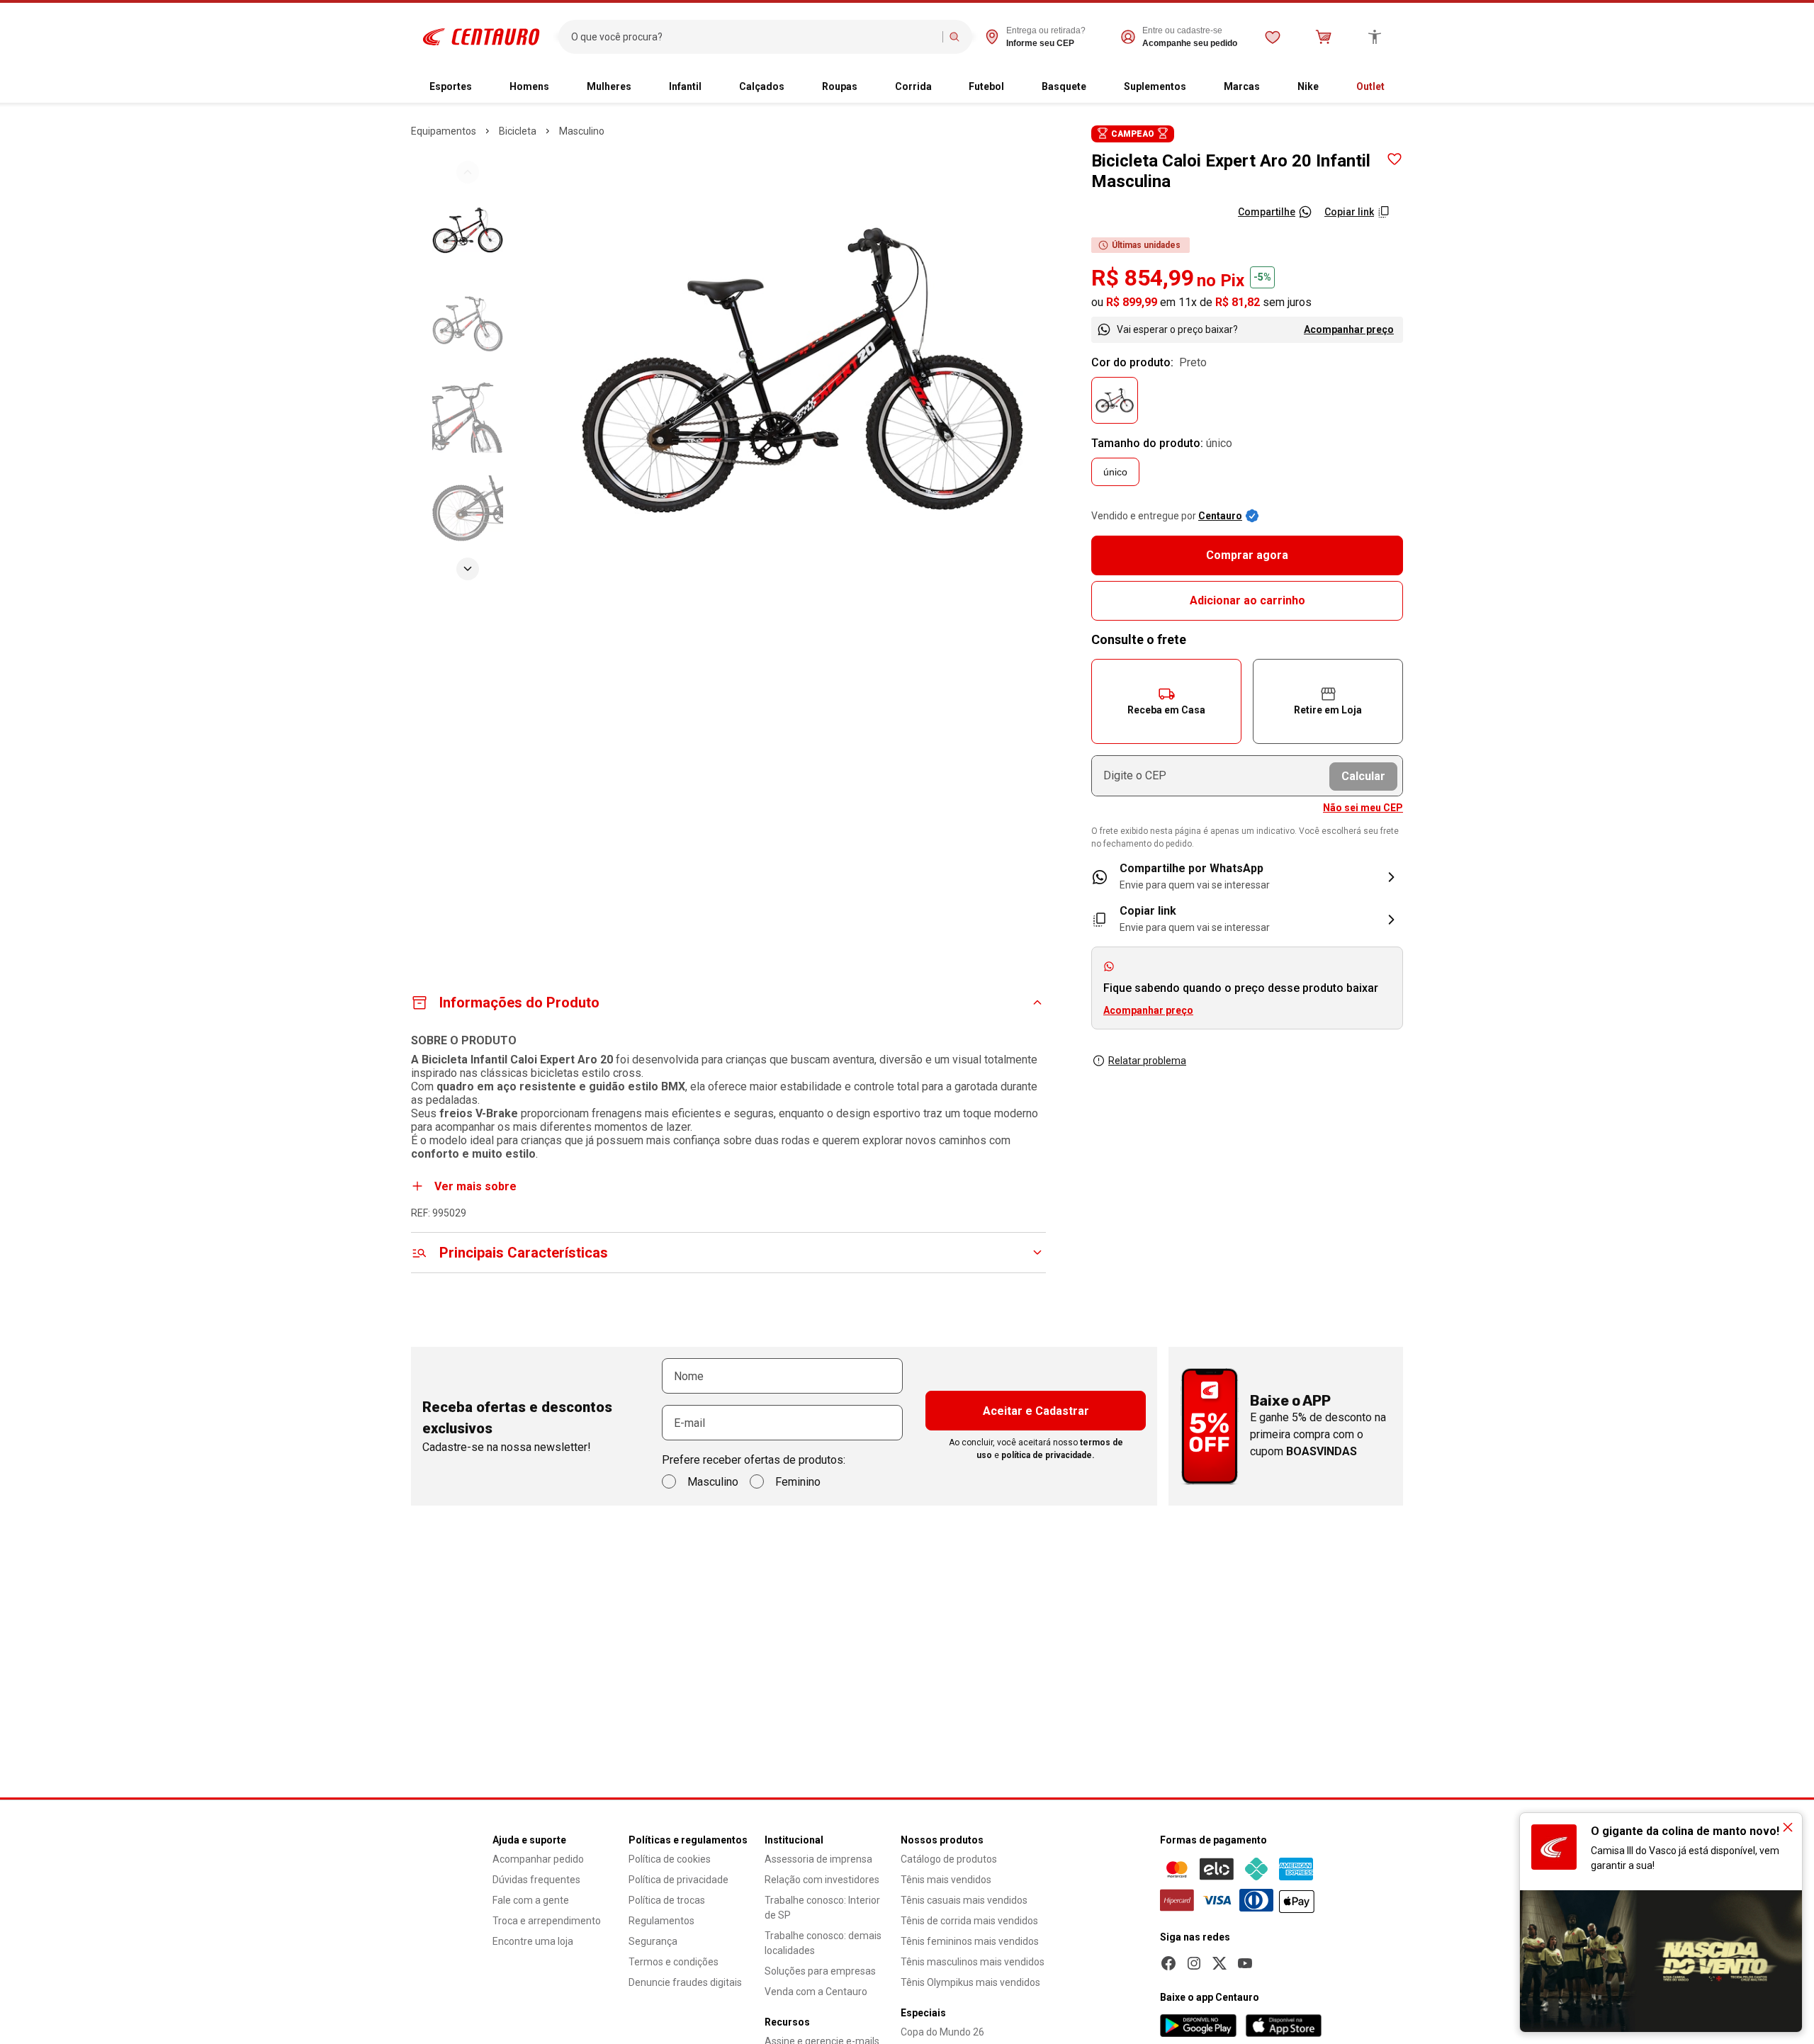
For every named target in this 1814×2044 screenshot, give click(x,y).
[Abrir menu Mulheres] (643, 87)
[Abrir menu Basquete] (1098, 87)
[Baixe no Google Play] (1198, 2026)
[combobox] (754, 37)
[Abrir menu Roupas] (869, 87)
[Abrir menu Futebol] (1015, 87)
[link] (1247, 877)
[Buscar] (954, 37)
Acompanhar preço (1349, 329)
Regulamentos (661, 1921)
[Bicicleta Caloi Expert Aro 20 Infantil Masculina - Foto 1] (468, 230)
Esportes (451, 86)
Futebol (986, 86)
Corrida (913, 86)
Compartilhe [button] (1267, 212)
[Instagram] (1194, 1963)
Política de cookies (670, 1859)
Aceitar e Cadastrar (1036, 1411)
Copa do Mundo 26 (942, 2032)
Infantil (685, 86)
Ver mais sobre (475, 1186)
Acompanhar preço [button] (1148, 1010)
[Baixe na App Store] (1283, 2026)
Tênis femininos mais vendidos (970, 1941)
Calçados (762, 86)
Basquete (1064, 86)
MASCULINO (582, 131)
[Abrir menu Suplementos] (1198, 87)
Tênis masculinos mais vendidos (973, 1962)
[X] (1219, 1963)
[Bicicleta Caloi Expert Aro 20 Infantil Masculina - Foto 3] (468, 417)
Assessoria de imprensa (818, 1859)
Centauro (1220, 516)
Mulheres (609, 86)
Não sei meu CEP (1363, 808)
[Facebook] (1168, 1963)
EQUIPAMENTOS (444, 131)
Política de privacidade (678, 1880)
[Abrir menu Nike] (1330, 87)
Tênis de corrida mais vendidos (969, 1921)
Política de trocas (667, 1900)
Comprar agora (1247, 555)
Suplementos (1155, 86)
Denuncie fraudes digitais (685, 1982)
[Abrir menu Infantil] (713, 87)
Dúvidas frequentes (536, 1880)
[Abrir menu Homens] (560, 87)
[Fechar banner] (1788, 1827)
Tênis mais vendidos (946, 1880)
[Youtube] (1245, 1963)
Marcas (1242, 86)
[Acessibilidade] (1375, 37)
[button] (1166, 701)
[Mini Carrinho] (1324, 37)
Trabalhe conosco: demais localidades (823, 1943)
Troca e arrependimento (547, 1921)
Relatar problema (1147, 1061)
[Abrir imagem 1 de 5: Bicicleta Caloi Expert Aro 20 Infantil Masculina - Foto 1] (802, 370)
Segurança (653, 1941)
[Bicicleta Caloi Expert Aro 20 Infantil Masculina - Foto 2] (468, 324)
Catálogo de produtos (949, 1859)
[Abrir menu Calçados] (796, 87)
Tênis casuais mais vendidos (964, 1900)
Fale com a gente (531, 1900)
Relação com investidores (822, 1880)
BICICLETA (518, 131)
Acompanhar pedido (538, 1859)
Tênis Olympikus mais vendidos (970, 1982)
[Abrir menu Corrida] (943, 87)
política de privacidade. (1048, 1455)
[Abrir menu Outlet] (1396, 87)
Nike (1308, 86)
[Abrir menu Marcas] (1271, 87)
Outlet (1370, 86)
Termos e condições (674, 1962)
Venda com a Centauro (816, 1992)
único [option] (1115, 472)
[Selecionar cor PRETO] (1115, 400)
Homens (529, 86)
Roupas (840, 86)
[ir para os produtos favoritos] (1273, 37)
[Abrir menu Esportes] (483, 87)
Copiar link (1349, 212)
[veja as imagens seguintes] (468, 569)
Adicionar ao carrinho (1247, 600)
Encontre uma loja (533, 1941)
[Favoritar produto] (1395, 159)
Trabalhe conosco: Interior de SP (822, 1908)
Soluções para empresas (820, 1971)
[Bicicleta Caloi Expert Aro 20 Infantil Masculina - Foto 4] (468, 511)
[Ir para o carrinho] (1324, 37)
